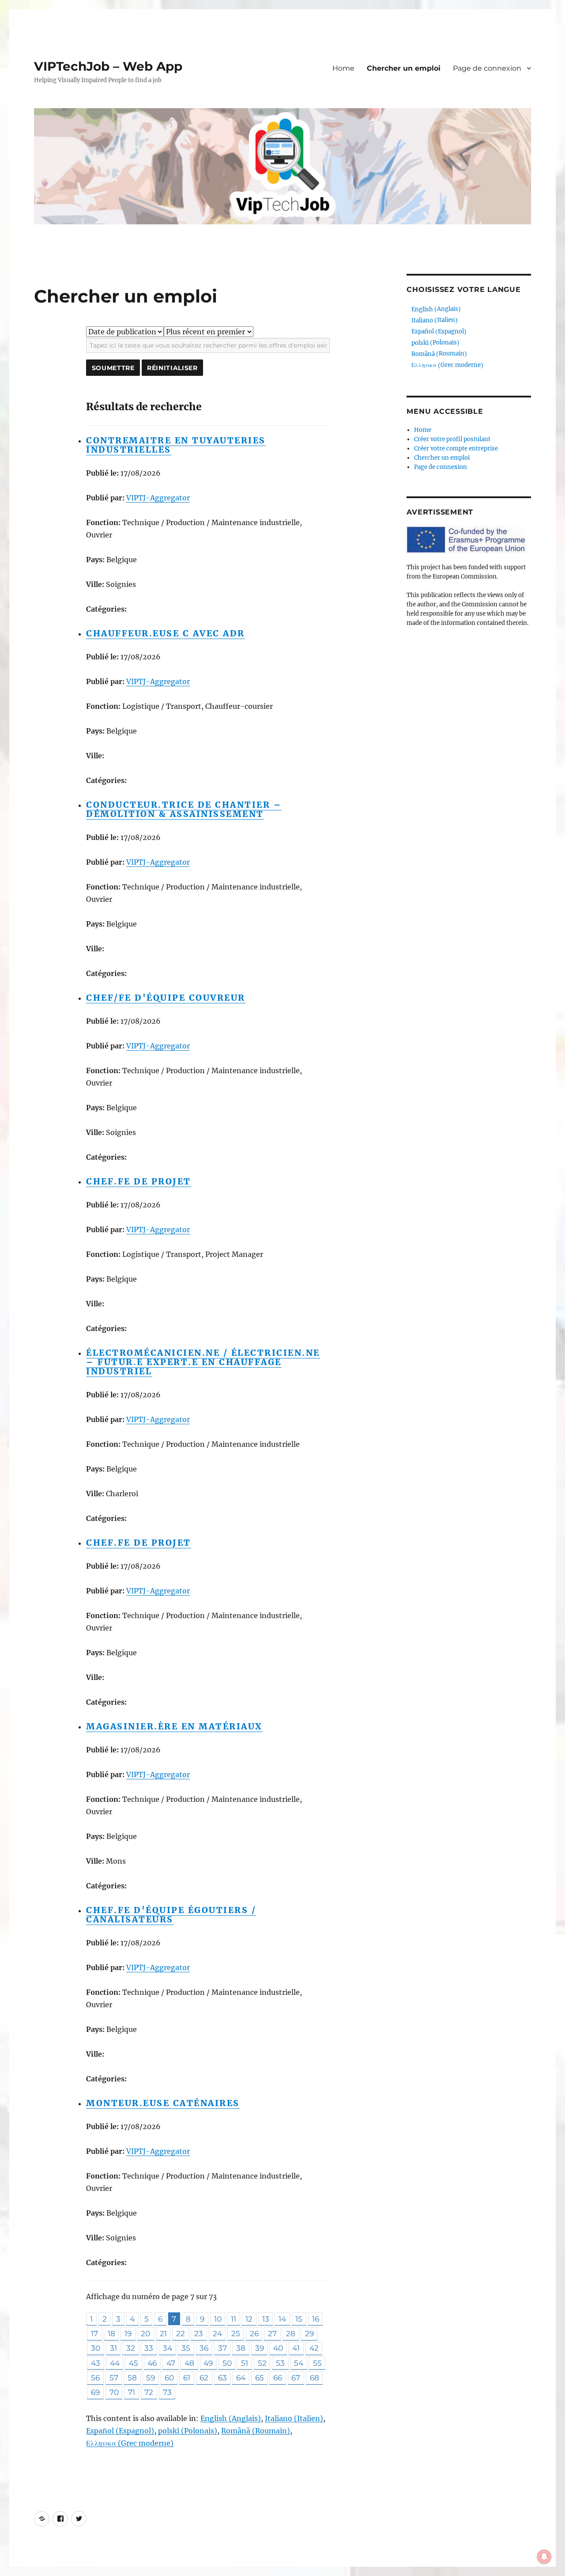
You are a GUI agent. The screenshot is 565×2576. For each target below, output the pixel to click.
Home (343, 68)
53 (280, 2363)
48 (189, 2363)
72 (149, 2392)
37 (222, 2348)
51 (245, 2363)
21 (163, 2333)
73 (167, 2392)
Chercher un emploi (404, 68)
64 (241, 2377)
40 (278, 2348)
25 (236, 2333)
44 (115, 2363)
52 (262, 2363)
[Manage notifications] (544, 2557)
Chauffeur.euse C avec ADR (166, 633)
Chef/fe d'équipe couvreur (166, 998)
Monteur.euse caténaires (163, 2103)
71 (132, 2392)
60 (169, 2377)
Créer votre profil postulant (452, 439)
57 (114, 2377)
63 (222, 2377)
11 (234, 2319)
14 (282, 2319)
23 (199, 2333)
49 (208, 2363)
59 (151, 2377)
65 (260, 2377)
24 (217, 2333)
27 (272, 2333)
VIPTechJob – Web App (108, 66)
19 (128, 2333)
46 (152, 2363)
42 (314, 2348)
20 (145, 2333)
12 (249, 2319)
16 (316, 2319)
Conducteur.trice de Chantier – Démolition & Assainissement (184, 809)
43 (96, 2363)
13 (266, 2319)
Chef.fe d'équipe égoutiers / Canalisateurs (171, 1915)
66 (278, 2377)
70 (114, 2392)
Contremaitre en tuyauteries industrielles (176, 445)
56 (95, 2377)
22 (181, 2333)
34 (168, 2348)
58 (132, 2377)
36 (204, 2348)
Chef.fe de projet (139, 1181)
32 (131, 2348)
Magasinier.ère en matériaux (174, 1726)
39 (260, 2348)
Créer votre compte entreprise (456, 448)
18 (111, 2333)
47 (171, 2363)
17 (94, 2333)
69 (95, 2392)
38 (241, 2348)
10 (218, 2319)
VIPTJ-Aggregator (158, 498)
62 (204, 2377)
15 (299, 2319)
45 (134, 2363)
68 (315, 2377)
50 (227, 2363)
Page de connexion (487, 68)
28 (291, 2333)
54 (299, 2363)
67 (296, 2377)
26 (254, 2333)
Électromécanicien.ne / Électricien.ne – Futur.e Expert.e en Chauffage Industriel (203, 1362)
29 (309, 2333)
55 (317, 2363)
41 (296, 2348)
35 (186, 2348)
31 (113, 2348)
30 (96, 2348)
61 (187, 2377)
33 (149, 2348)
